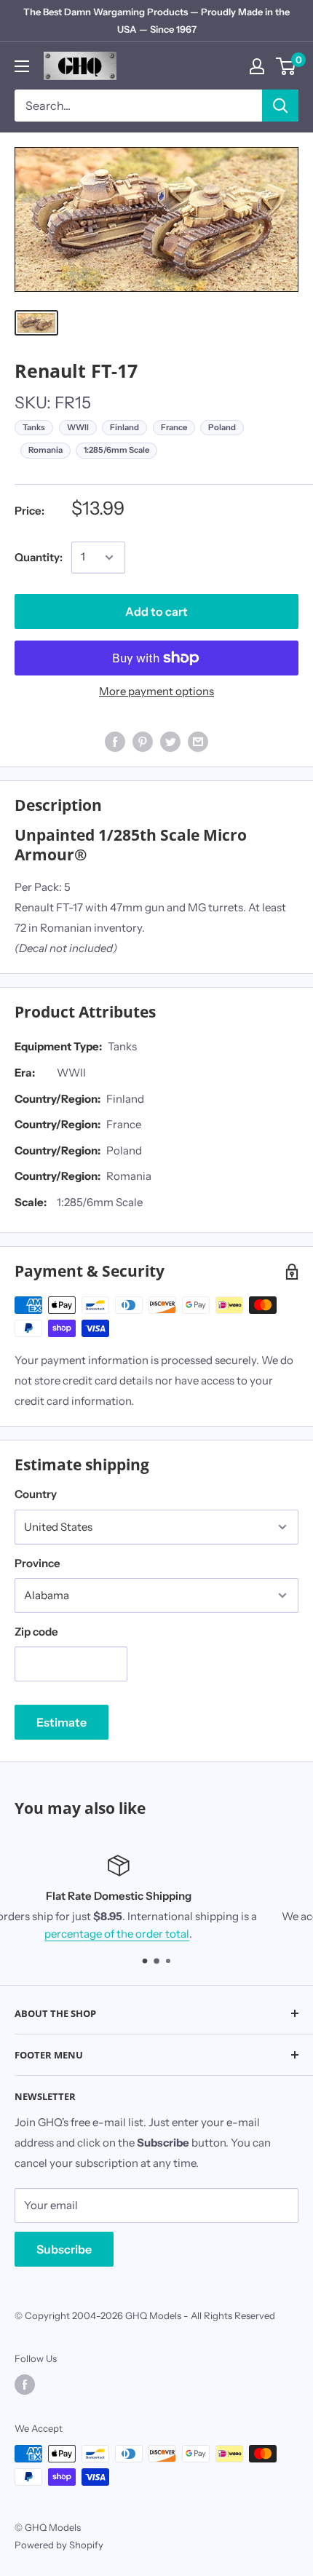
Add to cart (156, 611)
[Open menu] (22, 66)
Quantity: (39, 557)
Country (36, 1494)
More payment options (156, 691)
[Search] (280, 106)
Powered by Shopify (59, 2545)
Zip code (36, 1632)
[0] (286, 66)
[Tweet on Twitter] (170, 741)
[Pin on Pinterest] (143, 741)
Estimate (62, 1722)
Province (37, 1563)
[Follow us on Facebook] (25, 2385)
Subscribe (64, 2249)
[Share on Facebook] (115, 741)
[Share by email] (198, 741)
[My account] (257, 66)
